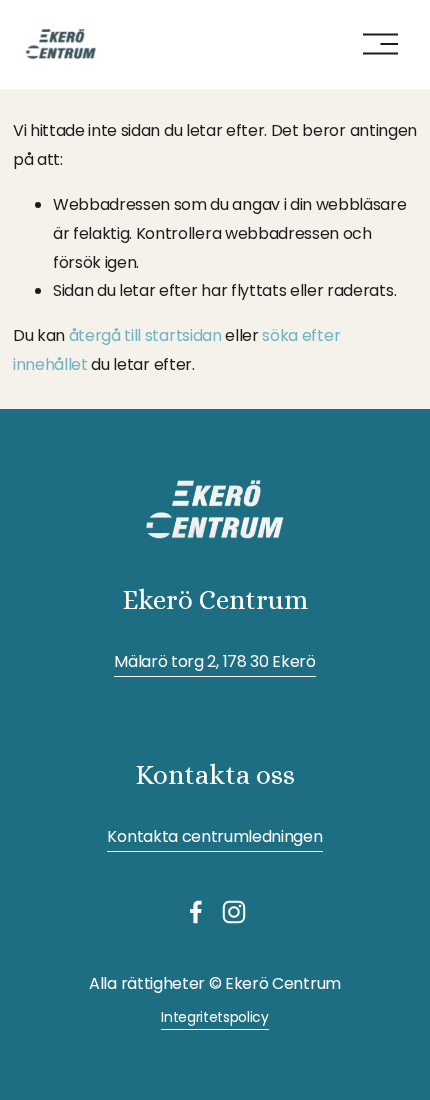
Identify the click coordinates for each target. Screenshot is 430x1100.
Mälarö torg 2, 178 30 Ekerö (214, 661)
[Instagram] (234, 912)
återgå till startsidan (145, 335)
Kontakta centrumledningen (214, 836)
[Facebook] (196, 912)
